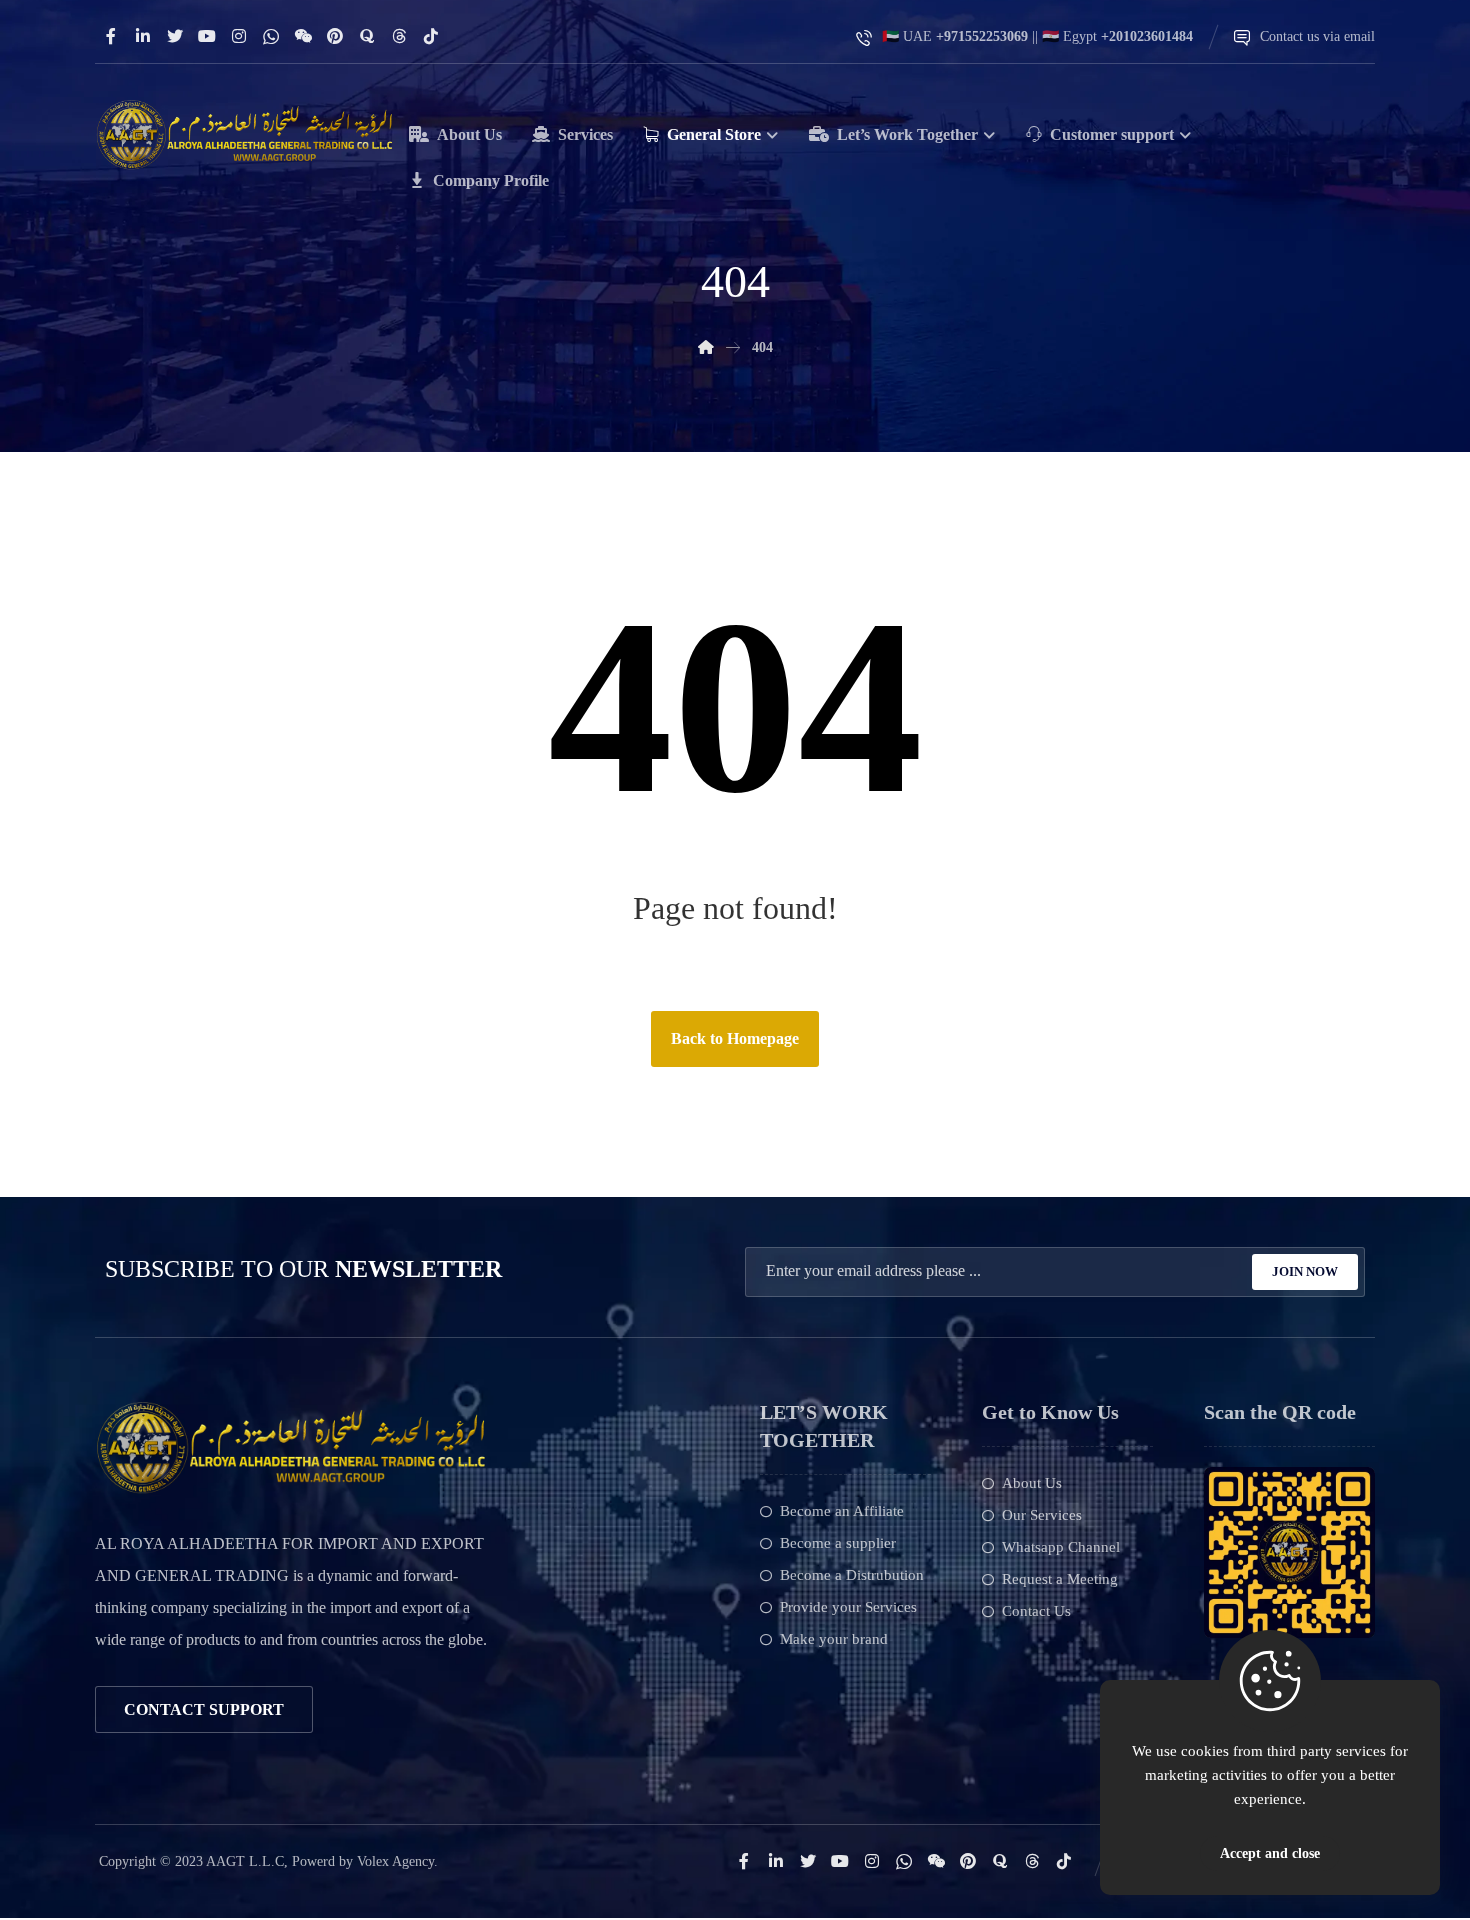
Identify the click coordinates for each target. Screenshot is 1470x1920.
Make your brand (834, 1639)
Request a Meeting (1060, 1579)
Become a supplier (838, 1543)
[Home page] (706, 347)
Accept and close (1270, 1853)
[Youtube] (207, 36)
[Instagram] (239, 36)
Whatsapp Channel (1061, 1547)
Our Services (1042, 1515)
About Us (1032, 1483)
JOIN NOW (1305, 1271)
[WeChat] (303, 36)
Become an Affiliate (842, 1511)
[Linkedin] (143, 36)
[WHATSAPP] (271, 36)
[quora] (367, 36)
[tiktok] (431, 36)
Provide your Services (848, 1607)
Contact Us (1036, 1611)
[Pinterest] (335, 36)
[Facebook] (111, 36)
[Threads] (399, 36)
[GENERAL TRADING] (244, 135)
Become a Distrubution (852, 1575)
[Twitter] (175, 36)
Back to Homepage (735, 1038)
